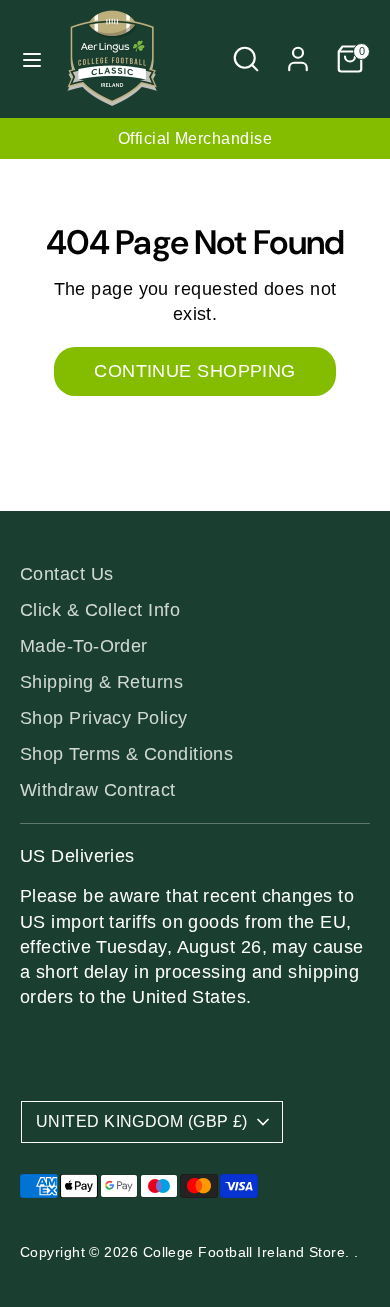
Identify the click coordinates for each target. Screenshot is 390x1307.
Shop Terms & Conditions (126, 754)
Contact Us (67, 574)
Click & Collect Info (100, 610)
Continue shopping (195, 371)
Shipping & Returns (101, 682)
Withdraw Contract (98, 790)
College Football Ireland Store (244, 1252)
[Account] (298, 51)
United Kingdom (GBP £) (142, 1121)
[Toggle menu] (32, 59)
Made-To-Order (84, 646)
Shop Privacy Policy (104, 718)
